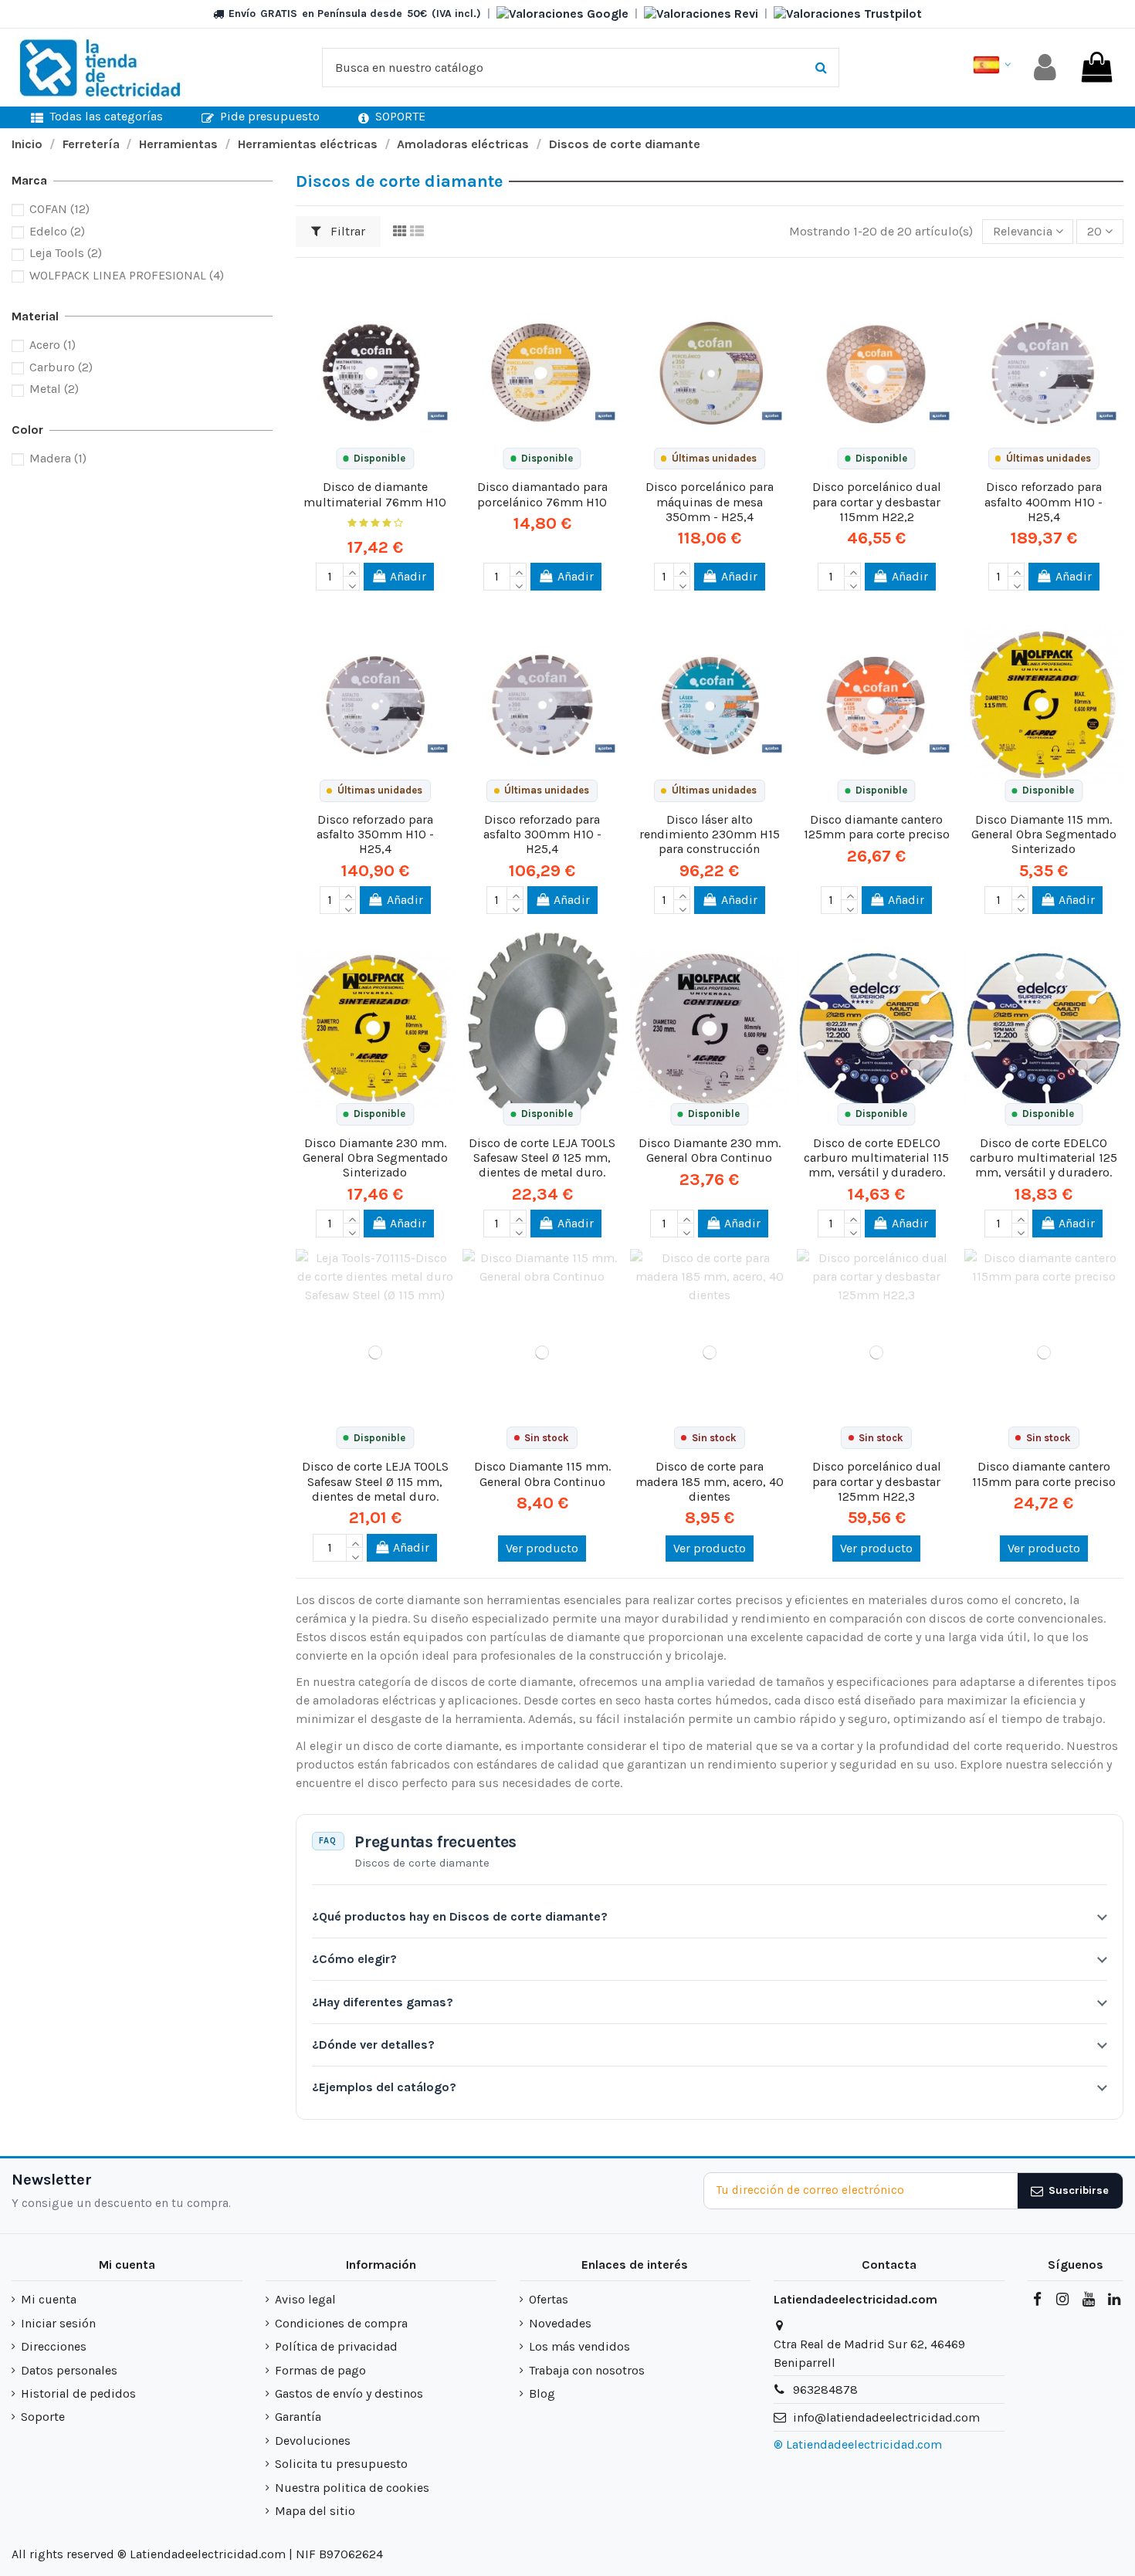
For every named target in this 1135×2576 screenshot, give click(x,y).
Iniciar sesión (58, 2323)
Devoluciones (313, 2441)
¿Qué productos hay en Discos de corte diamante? (460, 1916)
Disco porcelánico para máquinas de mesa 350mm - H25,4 (710, 501)
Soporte (43, 2417)
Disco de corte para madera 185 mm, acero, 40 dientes (710, 1481)
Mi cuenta (49, 2299)
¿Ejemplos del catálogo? (384, 2087)
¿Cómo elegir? (354, 1959)
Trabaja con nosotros (587, 2370)
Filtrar (346, 231)
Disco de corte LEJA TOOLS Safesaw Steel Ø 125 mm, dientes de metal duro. (542, 1158)
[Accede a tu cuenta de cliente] (1045, 68)
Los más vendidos (579, 2346)
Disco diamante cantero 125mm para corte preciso (877, 827)
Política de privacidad (336, 2346)
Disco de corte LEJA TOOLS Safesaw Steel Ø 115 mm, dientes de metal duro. (375, 1481)
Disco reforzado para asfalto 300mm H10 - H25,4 (542, 834)
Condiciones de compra (341, 2323)
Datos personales (69, 2370)
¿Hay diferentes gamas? (383, 2002)
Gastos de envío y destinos (349, 2393)
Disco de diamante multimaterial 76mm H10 (375, 494)
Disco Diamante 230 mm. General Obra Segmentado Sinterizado (375, 1158)
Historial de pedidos (78, 2393)
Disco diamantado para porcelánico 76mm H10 (542, 494)
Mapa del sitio (315, 2511)
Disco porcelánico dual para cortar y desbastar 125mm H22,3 (877, 1481)
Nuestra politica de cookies (352, 2488)
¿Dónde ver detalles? (373, 2045)
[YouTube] (1088, 2300)
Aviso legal (305, 2299)
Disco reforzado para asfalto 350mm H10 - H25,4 (375, 834)
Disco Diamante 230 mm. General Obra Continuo (710, 1150)
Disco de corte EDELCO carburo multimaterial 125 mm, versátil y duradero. (1044, 1158)
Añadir (408, 576)
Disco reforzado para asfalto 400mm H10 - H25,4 (1044, 501)
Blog (542, 2393)
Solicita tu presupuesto (341, 2464)
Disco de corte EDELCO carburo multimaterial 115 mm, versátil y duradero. (876, 1158)
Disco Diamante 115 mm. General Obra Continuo (542, 1474)
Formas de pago (320, 2370)
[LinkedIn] (1114, 2300)
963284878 (825, 2390)
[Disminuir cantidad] (351, 584)
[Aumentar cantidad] (351, 570)
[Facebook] (1037, 2300)
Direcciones (54, 2346)
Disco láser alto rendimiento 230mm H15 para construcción (710, 834)
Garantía (298, 2417)
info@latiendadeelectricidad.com (886, 2417)
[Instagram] (1062, 2300)
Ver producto (542, 1548)
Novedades (560, 2323)
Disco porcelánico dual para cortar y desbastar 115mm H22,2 (877, 501)
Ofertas (549, 2299)
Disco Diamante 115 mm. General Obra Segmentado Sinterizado (1044, 834)
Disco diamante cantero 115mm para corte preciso (1044, 1474)
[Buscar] (821, 68)
